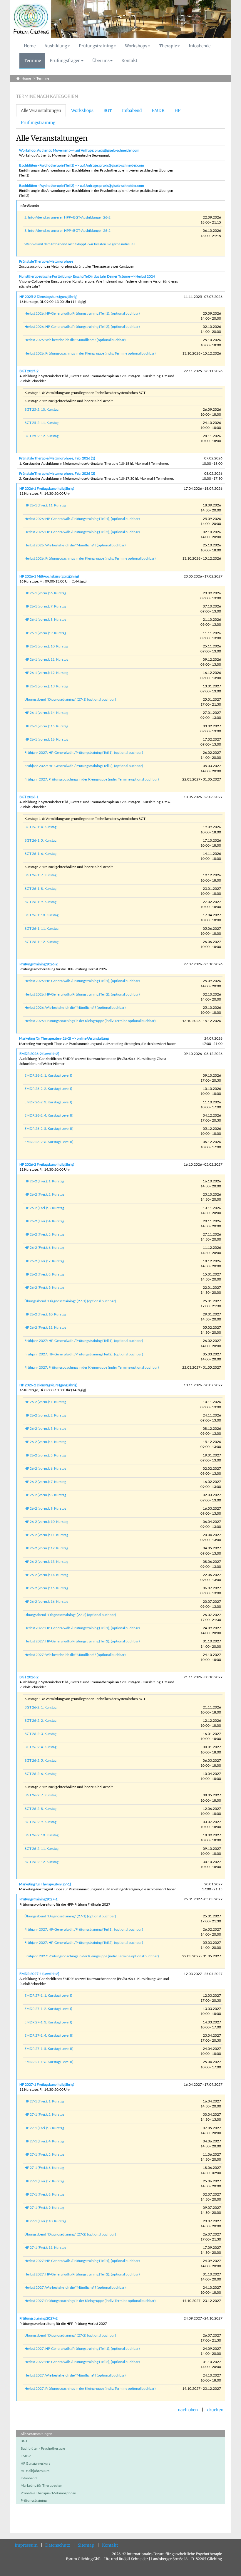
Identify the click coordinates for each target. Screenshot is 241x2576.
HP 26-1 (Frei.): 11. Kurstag (45, 505)
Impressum (26, 2545)
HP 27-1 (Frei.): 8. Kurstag (44, 2194)
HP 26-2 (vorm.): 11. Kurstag (46, 1535)
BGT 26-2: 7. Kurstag (40, 1795)
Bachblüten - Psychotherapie (43, 2448)
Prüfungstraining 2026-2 (39, 964)
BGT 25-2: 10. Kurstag (41, 409)
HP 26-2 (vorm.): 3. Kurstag (45, 1428)
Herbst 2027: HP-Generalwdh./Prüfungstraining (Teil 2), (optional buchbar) (82, 1641)
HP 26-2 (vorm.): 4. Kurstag (45, 1442)
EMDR (158, 110)
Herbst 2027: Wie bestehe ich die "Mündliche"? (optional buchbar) (75, 1655)
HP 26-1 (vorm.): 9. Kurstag (45, 633)
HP (178, 110)
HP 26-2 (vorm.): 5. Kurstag (45, 1455)
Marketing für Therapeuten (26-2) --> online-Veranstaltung (64, 1038)
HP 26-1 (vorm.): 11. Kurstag (46, 659)
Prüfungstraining (96, 46)
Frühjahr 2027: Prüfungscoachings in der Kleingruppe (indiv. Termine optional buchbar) (92, 779)
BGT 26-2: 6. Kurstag (40, 1774)
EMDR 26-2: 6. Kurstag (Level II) (49, 1142)
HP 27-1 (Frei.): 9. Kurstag (44, 2207)
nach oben (188, 2410)
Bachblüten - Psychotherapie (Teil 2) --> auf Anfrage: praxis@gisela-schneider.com (82, 186)
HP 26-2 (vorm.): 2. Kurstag (45, 1415)
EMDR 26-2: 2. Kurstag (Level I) (48, 1089)
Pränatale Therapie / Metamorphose (48, 2493)
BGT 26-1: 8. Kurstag (40, 888)
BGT (108, 110)
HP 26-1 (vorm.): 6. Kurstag (45, 593)
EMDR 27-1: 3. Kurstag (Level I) (48, 2022)
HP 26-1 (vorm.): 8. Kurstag (45, 619)
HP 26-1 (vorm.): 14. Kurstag (46, 713)
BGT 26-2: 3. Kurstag (40, 1734)
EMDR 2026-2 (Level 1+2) (39, 1054)
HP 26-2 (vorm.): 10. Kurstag (46, 1522)
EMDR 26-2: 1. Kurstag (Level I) (48, 1075)
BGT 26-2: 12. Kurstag (41, 1862)
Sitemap (86, 2545)
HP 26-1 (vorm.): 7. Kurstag (45, 606)
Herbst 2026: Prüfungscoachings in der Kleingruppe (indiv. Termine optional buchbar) (90, 353)
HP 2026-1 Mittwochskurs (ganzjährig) (49, 576)
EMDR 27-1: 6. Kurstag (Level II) (49, 2062)
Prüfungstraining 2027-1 (39, 1899)
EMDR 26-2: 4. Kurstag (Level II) (49, 1115)
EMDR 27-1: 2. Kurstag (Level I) (48, 2009)
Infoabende (200, 46)
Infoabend (132, 110)
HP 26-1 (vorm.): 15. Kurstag (46, 726)
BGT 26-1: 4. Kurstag (40, 827)
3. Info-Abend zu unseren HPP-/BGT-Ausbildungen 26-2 (67, 230)
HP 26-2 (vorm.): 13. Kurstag (46, 1561)
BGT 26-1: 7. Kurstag (40, 875)
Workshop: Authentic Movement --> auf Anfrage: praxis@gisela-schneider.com (79, 150)
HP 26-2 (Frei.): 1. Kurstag (44, 1181)
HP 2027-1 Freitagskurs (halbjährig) (47, 2084)
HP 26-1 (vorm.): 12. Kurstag (46, 673)
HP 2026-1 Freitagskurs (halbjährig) (47, 488)
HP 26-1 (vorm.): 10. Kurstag (46, 646)
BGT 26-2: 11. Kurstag (41, 1848)
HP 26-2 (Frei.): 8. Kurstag (44, 1274)
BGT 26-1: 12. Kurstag (41, 942)
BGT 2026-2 (29, 1677)
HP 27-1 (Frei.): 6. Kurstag (44, 2168)
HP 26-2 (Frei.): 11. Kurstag (45, 1327)
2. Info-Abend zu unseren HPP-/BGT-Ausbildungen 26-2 (67, 217)
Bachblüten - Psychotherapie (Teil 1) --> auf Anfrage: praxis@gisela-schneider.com (82, 165)
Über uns (101, 61)
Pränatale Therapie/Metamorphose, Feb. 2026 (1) (57, 458)
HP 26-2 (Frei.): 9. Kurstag (44, 1287)
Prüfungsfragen (65, 61)
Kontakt (129, 61)
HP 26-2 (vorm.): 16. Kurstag (46, 1601)
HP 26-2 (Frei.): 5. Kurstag (44, 1234)
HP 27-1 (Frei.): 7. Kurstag (44, 2181)
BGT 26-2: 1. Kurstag (40, 1707)
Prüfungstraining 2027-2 (39, 2318)
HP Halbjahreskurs (35, 2471)
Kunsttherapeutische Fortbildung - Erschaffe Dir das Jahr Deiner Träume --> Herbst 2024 (87, 276)
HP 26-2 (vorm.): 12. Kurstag (46, 1548)
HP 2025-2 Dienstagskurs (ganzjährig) (48, 297)
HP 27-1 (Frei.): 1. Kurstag (44, 2101)
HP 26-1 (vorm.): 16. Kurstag (46, 739)
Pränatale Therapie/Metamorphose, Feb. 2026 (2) (57, 473)
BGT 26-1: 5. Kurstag (40, 840)
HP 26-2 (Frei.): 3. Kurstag (44, 1208)
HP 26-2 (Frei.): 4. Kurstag (44, 1221)
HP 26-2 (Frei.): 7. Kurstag (44, 1261)
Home (30, 46)
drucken (215, 2410)
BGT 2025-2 (29, 371)
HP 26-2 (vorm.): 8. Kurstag (45, 1495)
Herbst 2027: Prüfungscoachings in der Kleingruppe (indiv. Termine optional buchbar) (90, 2301)
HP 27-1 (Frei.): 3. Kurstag (44, 2128)
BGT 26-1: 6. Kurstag (40, 854)
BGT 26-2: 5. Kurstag (40, 1760)
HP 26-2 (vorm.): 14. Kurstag (46, 1575)
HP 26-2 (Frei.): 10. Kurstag (45, 1314)
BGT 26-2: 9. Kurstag (40, 1822)
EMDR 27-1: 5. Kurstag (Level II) (49, 2049)
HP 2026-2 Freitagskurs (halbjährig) (47, 1164)
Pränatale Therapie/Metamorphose (46, 261)
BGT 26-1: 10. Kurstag (41, 915)
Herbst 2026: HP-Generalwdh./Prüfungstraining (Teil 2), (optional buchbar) (82, 327)
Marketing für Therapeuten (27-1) (45, 1884)
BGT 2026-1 (29, 797)
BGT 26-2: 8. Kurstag (40, 1809)
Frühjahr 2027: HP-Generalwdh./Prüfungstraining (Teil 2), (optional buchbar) (84, 766)
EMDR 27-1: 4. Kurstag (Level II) (49, 2035)
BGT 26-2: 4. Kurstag (40, 1747)
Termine (32, 61)
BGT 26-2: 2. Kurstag (40, 1720)
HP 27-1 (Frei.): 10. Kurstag (45, 2221)
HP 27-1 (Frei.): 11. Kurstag (45, 2247)
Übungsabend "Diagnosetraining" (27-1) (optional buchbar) (70, 699)
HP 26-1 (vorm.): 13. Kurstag (46, 686)
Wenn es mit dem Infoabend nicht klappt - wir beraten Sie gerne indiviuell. (80, 244)
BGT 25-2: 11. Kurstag (41, 423)
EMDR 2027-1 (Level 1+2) (39, 1974)
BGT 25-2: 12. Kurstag (41, 436)
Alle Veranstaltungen (41, 110)
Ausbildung (56, 46)
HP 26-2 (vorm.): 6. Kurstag (45, 1468)
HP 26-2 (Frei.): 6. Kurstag (44, 1247)
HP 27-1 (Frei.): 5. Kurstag (44, 2154)
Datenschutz (58, 2545)
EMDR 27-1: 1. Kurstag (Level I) (48, 1995)
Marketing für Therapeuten (41, 2485)
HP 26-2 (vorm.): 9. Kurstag (45, 1508)
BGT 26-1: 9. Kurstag (40, 902)
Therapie (168, 46)
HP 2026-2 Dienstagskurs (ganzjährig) (48, 1385)
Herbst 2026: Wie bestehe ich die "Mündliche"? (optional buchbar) (75, 340)
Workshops (136, 46)
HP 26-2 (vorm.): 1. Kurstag (45, 1402)
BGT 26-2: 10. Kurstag (41, 1835)
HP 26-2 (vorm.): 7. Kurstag (45, 1482)
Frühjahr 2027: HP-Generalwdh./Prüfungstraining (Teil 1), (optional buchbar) (84, 752)
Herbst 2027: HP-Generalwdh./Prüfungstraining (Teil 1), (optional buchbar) (82, 1628)
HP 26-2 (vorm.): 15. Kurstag (46, 1588)
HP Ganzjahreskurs (35, 2463)
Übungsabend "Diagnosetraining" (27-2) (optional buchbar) (70, 1615)
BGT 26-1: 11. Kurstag (41, 928)
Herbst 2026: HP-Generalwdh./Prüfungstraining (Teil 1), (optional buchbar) (82, 313)
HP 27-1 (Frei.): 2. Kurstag (44, 2114)
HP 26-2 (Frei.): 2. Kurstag (44, 1194)
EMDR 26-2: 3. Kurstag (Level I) (48, 1102)
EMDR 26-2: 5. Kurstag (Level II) (49, 1128)
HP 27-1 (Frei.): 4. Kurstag (44, 2141)
